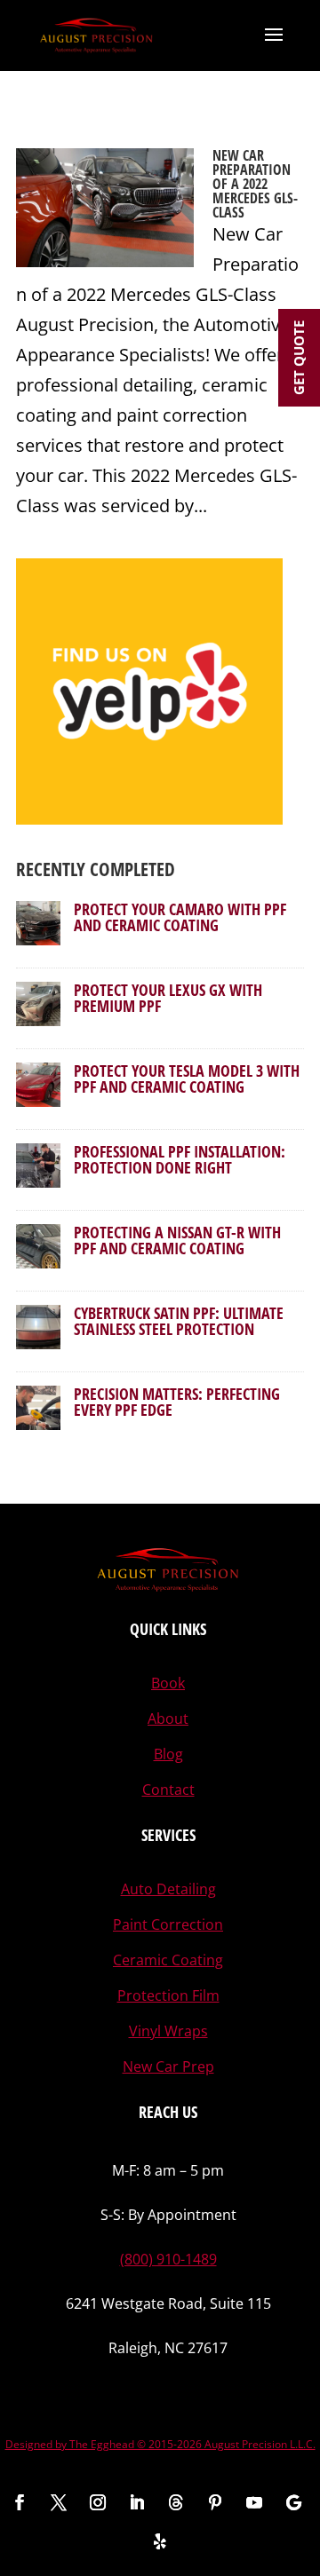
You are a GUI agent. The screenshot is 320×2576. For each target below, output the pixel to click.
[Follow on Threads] (176, 2502)
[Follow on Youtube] (254, 2502)
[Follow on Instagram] (98, 2502)
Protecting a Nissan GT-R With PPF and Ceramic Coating (177, 1240)
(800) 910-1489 (168, 2259)
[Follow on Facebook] (20, 2502)
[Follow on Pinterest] (215, 2502)
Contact (168, 1790)
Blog (168, 1754)
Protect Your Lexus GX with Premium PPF (168, 998)
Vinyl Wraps (168, 2031)
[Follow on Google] (293, 2502)
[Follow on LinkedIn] (137, 2502)
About (168, 1719)
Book (168, 1683)
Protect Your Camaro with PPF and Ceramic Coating (180, 917)
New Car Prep (168, 2066)
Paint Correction (168, 1924)
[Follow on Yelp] (160, 2541)
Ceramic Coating (168, 1960)
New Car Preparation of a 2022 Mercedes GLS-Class (255, 184)
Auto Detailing (168, 1889)
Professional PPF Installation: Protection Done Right (180, 1159)
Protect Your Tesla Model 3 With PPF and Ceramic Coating (187, 1079)
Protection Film (168, 1995)
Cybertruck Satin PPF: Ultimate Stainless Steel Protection (179, 1321)
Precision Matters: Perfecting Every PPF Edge (177, 1402)
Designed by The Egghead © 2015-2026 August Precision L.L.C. (160, 2444)
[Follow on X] (59, 2502)
